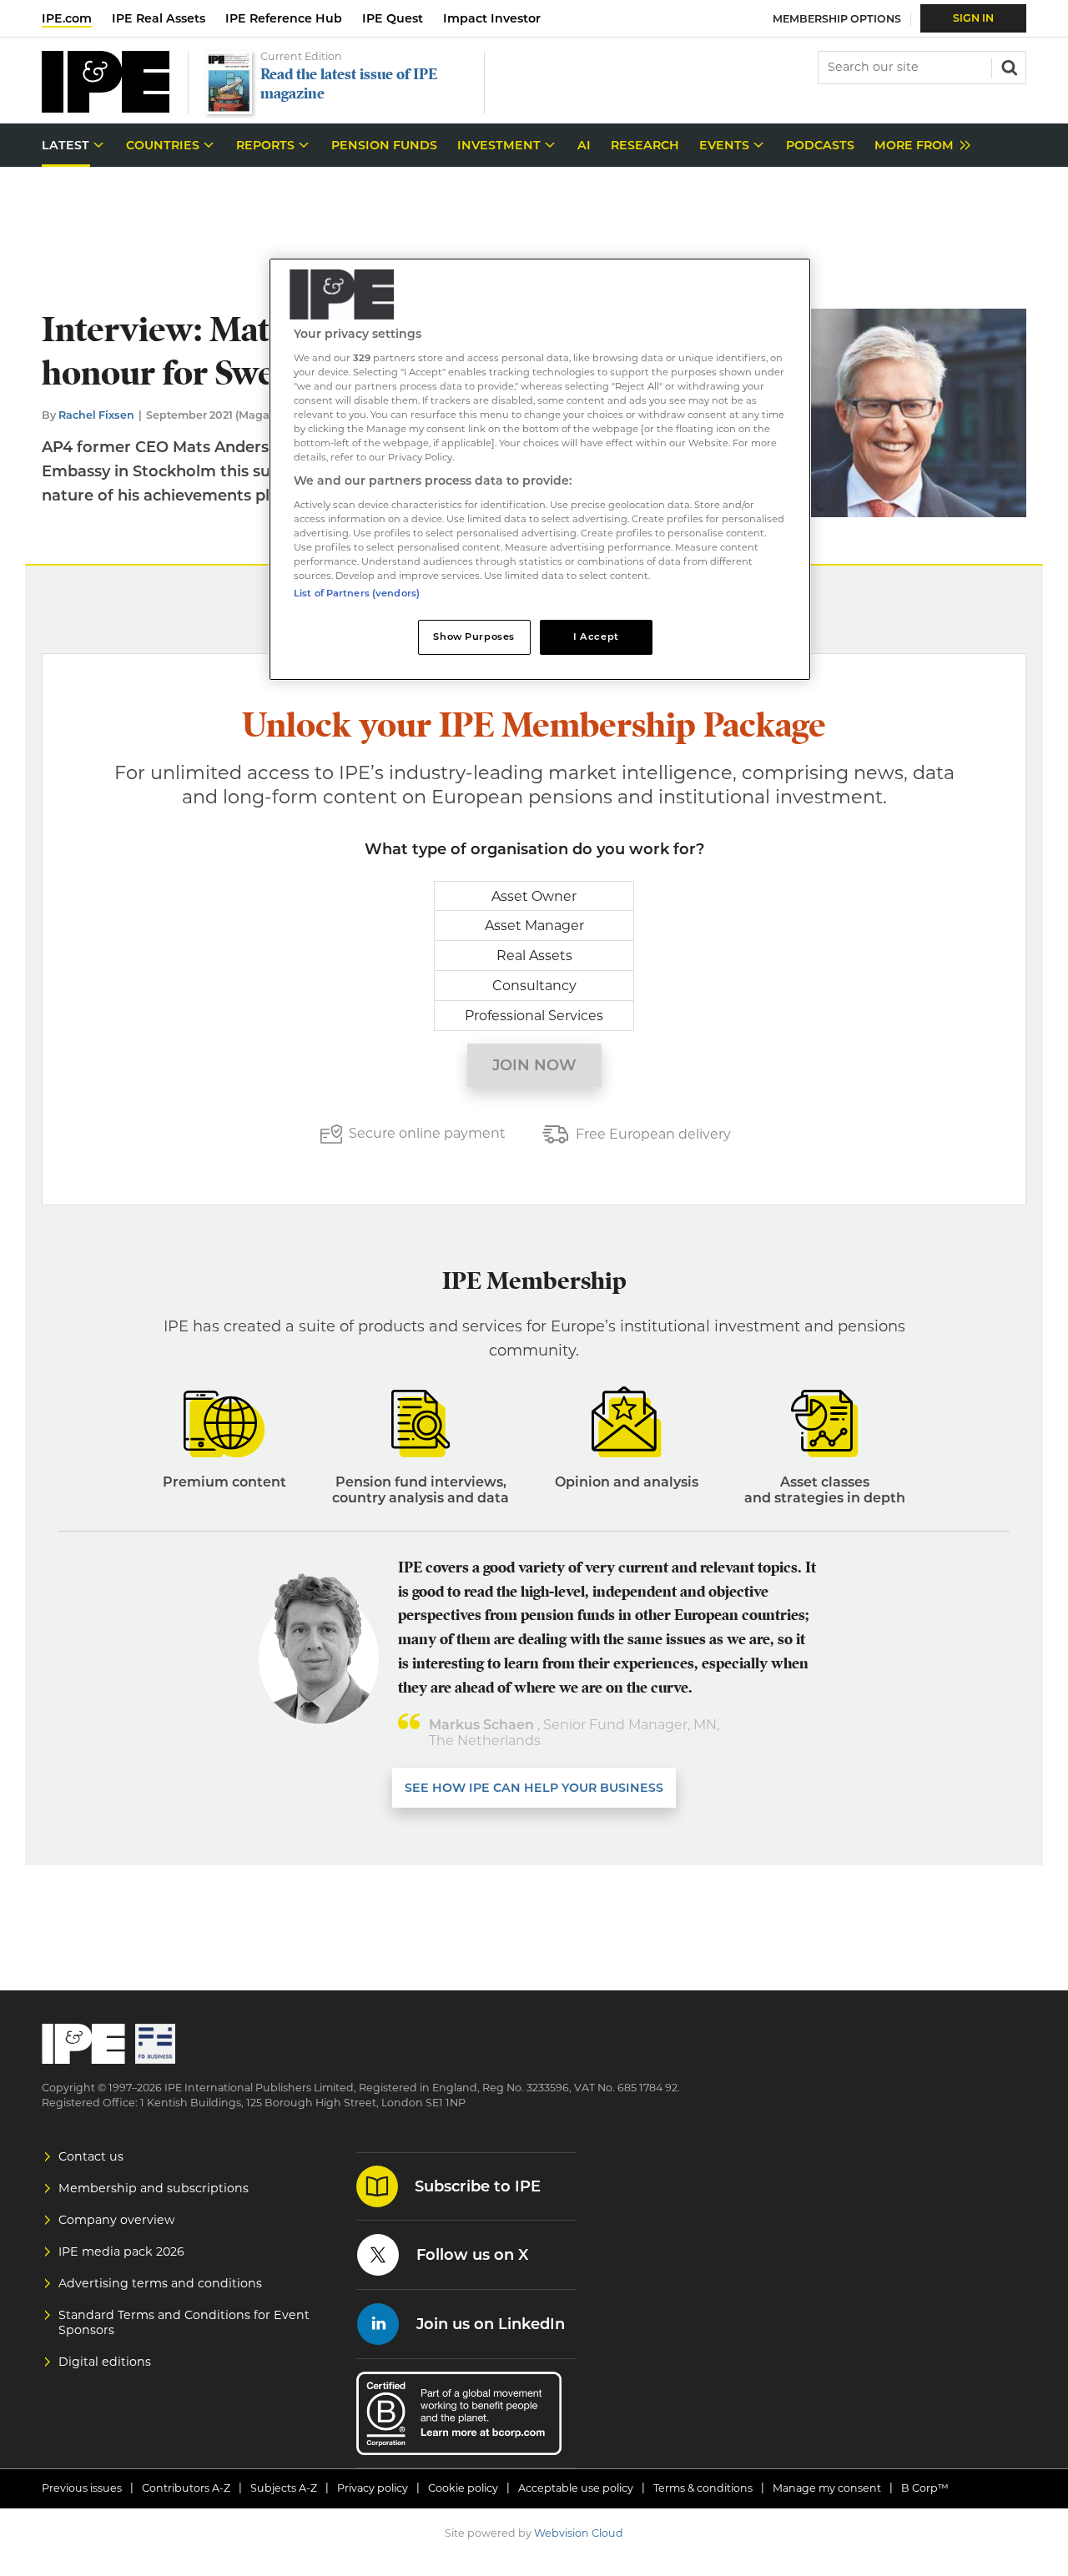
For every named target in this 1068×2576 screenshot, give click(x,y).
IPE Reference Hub (284, 18)
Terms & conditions (703, 2488)
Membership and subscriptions (154, 2188)
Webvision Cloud (579, 2533)
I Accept (596, 636)
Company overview (117, 2220)
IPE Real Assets (159, 18)
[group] (918, 146)
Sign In (973, 18)
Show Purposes (474, 636)
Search (1008, 66)
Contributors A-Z (186, 2488)
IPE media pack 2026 (121, 2251)
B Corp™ (925, 2488)
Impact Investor (492, 18)
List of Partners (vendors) (357, 593)
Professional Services (534, 1016)
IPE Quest (393, 18)
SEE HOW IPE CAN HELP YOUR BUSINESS (534, 1788)
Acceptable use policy (576, 2488)
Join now (534, 1065)
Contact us (91, 2156)
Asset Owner (534, 896)
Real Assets (534, 956)
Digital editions (105, 2362)
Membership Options (837, 19)
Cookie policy (463, 2488)
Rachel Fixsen (96, 415)
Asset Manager (534, 926)
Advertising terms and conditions (160, 2283)
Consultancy (534, 986)
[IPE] (106, 108)
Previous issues (82, 2488)
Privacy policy (373, 2488)
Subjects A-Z (284, 2488)
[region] (540, 469)
